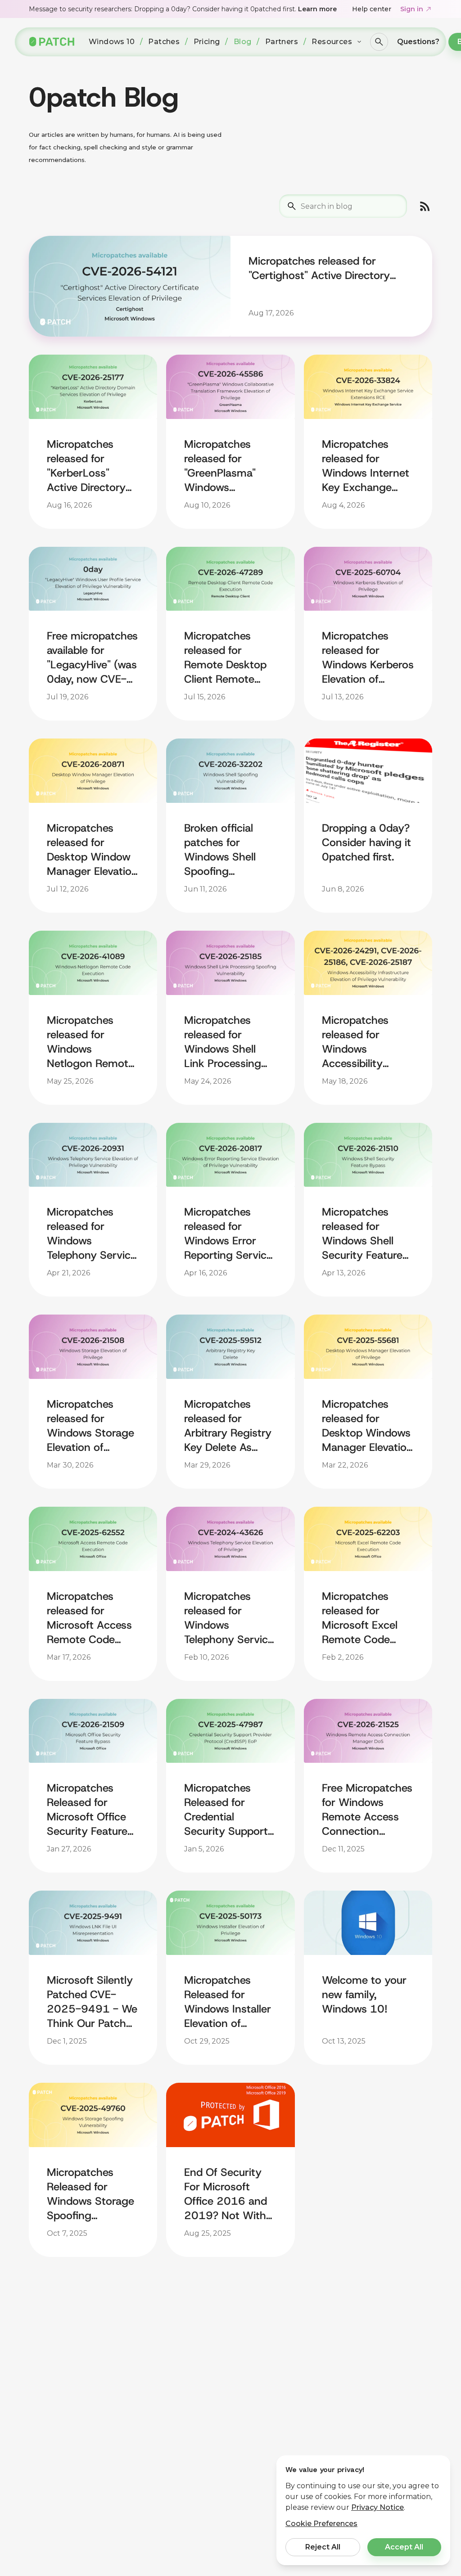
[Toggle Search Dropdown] (379, 42)
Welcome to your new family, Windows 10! (364, 1995)
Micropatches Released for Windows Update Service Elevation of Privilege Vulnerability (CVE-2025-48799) (364, 2194)
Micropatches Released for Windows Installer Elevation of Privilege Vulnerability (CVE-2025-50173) (228, 2002)
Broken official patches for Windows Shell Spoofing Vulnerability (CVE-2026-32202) (220, 850)
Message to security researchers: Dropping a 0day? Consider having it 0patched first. (183, 9)
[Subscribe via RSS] (425, 206)
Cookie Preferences (321, 2524)
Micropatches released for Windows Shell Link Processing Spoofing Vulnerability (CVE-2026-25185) (223, 1042)
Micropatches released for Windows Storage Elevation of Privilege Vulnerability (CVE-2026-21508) (90, 1426)
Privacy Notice (377, 2507)
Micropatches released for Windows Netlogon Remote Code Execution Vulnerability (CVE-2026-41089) (90, 1042)
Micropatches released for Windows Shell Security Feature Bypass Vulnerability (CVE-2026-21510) (362, 1234)
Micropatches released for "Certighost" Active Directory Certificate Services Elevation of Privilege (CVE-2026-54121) (326, 268)
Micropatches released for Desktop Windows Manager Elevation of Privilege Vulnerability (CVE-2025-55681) (367, 1426)
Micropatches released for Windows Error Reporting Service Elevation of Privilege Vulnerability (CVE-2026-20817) (228, 1234)
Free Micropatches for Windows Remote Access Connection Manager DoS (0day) (367, 1810)
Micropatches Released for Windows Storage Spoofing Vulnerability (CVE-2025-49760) (90, 2194)
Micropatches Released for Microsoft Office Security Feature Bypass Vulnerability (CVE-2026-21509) (87, 1810)
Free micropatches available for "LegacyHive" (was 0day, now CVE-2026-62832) (92, 658)
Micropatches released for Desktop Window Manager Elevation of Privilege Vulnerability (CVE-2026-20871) (92, 850)
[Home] (52, 42)
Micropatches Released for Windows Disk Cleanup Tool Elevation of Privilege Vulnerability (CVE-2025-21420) (81, 2386)
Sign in (412, 9)
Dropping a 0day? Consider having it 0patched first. (366, 842)
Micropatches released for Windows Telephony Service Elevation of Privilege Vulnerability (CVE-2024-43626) (229, 1618)
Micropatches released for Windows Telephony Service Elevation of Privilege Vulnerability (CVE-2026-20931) (92, 1234)
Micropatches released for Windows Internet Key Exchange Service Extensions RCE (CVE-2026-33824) (366, 466)
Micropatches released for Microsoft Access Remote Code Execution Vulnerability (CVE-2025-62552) (89, 1618)
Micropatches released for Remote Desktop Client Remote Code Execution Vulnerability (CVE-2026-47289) (225, 658)
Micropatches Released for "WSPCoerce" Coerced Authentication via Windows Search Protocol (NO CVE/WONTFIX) (229, 2386)
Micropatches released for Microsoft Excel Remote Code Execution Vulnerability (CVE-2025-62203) (360, 1618)
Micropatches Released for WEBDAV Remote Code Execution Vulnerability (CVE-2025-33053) (364, 2386)
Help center (372, 9)
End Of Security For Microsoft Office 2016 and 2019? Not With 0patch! (226, 2194)
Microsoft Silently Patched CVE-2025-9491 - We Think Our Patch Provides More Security (92, 2002)
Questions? (418, 42)
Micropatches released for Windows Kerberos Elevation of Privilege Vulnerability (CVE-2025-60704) (368, 658)
